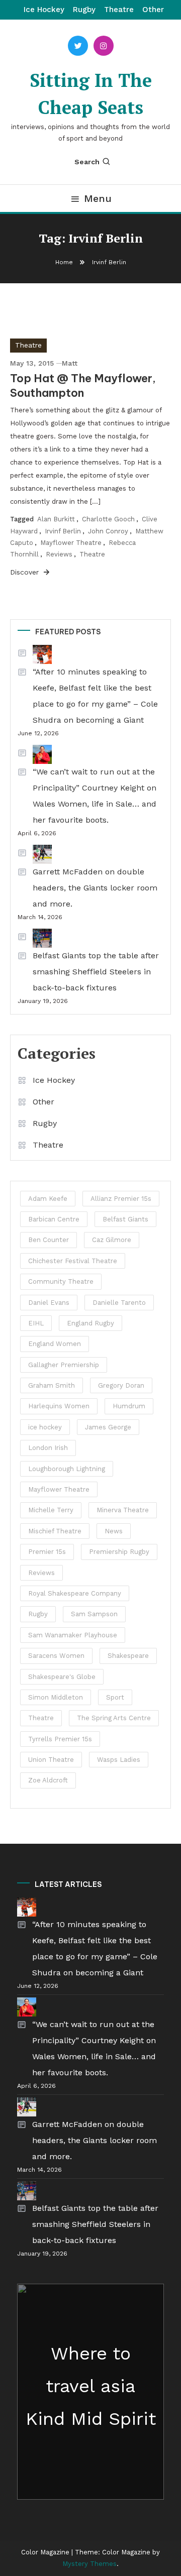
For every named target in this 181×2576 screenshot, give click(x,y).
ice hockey (45, 1427)
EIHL (36, 1323)
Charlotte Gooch (108, 519)
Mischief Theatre (55, 1531)
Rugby (84, 10)
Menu (98, 198)
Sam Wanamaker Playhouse (73, 1635)
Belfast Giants (125, 1219)
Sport (115, 1697)
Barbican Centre (54, 1219)
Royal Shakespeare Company (75, 1593)
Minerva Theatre (123, 1510)
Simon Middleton (56, 1697)
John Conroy (108, 531)
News (114, 1531)
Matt (70, 363)
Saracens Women (56, 1656)
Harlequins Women (59, 1406)
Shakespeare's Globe (62, 1677)
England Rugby (90, 1323)
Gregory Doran (121, 1385)
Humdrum (129, 1406)
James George (108, 1427)
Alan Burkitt (56, 519)
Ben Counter (49, 1240)
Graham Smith (52, 1385)
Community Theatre (61, 1281)
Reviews (59, 554)
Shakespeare (128, 1656)
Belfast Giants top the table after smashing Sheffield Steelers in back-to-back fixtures (96, 972)
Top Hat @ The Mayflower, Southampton (83, 385)
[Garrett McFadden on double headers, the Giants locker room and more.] (35, 854)
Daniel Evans (49, 1303)
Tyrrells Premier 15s (60, 1739)
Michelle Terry (51, 1510)
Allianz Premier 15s (121, 1199)
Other (153, 10)
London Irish (48, 1448)
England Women (55, 1344)
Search (87, 162)
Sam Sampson (94, 1614)
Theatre (119, 10)
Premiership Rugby (119, 1552)
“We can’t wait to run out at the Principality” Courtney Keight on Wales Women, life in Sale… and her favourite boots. (95, 796)
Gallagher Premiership (64, 1365)
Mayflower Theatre (71, 543)
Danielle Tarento (119, 1303)
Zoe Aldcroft (48, 1780)
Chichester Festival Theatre (73, 1261)
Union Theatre (51, 1760)
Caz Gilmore (112, 1240)
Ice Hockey (44, 10)
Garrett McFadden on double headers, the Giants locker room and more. (95, 888)
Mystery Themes (89, 2564)
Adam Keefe (48, 1199)
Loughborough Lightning (67, 1469)
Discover (26, 572)
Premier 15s (47, 1552)
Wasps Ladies (119, 1760)
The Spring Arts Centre (114, 1718)
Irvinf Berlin (63, 531)
